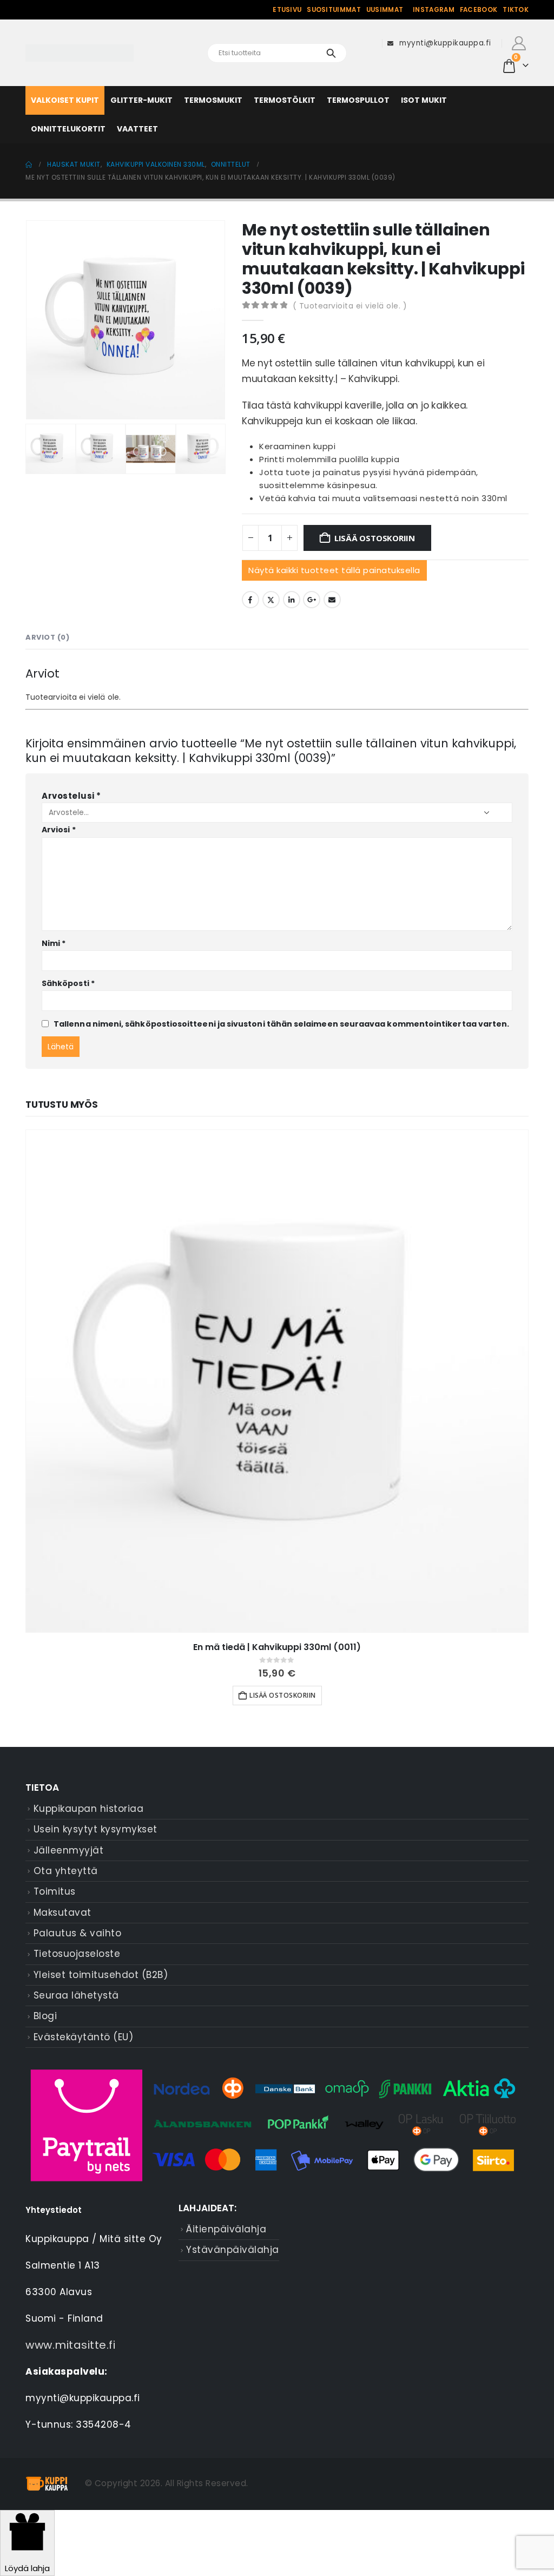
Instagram (434, 10)
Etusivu (287, 10)
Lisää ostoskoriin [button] (283, 1695)
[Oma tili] (519, 43)
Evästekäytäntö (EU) (84, 2037)
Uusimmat (385, 10)
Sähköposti (68, 983)
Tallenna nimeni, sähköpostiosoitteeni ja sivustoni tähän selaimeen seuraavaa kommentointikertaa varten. (281, 1024)
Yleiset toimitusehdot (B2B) (101, 1975)
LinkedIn (292, 600)
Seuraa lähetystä (76, 1995)
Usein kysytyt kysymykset (95, 1829)
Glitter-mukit (141, 100)
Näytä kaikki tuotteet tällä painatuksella (334, 570)
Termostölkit (285, 100)
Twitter (271, 600)
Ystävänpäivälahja (233, 2250)
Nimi (54, 943)
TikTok (516, 10)
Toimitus (55, 1891)
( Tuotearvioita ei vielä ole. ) (350, 306)
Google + (312, 600)
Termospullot (358, 100)
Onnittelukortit (68, 129)
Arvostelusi (71, 796)
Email (332, 600)
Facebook (479, 10)
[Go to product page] (277, 1381)
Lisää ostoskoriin (375, 538)
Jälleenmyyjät (69, 1850)
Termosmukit (213, 100)
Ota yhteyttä (66, 1871)
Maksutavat (62, 1913)
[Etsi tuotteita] (331, 53)
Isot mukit (424, 100)
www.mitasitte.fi (70, 2345)
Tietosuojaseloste (77, 1954)
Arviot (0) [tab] (47, 637)
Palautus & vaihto (78, 1933)
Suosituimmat (334, 10)
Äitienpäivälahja (226, 2229)
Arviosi (59, 830)
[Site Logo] (80, 53)
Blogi (45, 2016)
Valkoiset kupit (65, 100)
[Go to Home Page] (29, 165)
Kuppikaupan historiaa (89, 1809)
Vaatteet (137, 129)
